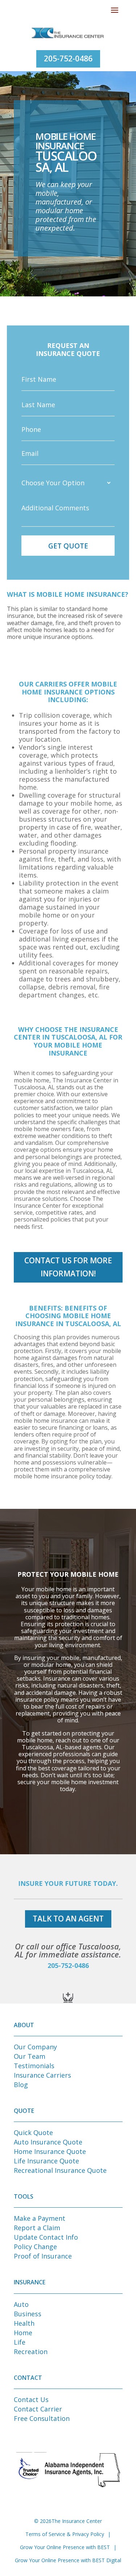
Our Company (35, 2047)
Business (28, 2314)
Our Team (30, 2056)
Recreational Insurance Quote (60, 2170)
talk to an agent (68, 1919)
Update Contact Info (46, 2237)
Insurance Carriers (42, 2075)
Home (23, 2333)
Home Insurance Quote (50, 2151)
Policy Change (35, 2247)
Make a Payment (40, 2218)
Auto (21, 2304)
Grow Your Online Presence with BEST (65, 2547)
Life (20, 2342)
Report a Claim (37, 2228)
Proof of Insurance (43, 2256)
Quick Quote (33, 2133)
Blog (21, 2085)
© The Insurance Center (68, 2521)
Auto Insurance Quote (48, 2142)
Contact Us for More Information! (68, 1267)
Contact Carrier (38, 2409)
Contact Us (31, 2399)
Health (24, 2323)
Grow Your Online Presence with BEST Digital (68, 2560)
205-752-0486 (68, 58)
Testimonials (34, 2066)
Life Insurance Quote (46, 2161)
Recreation (31, 2352)
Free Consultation (42, 2418)
